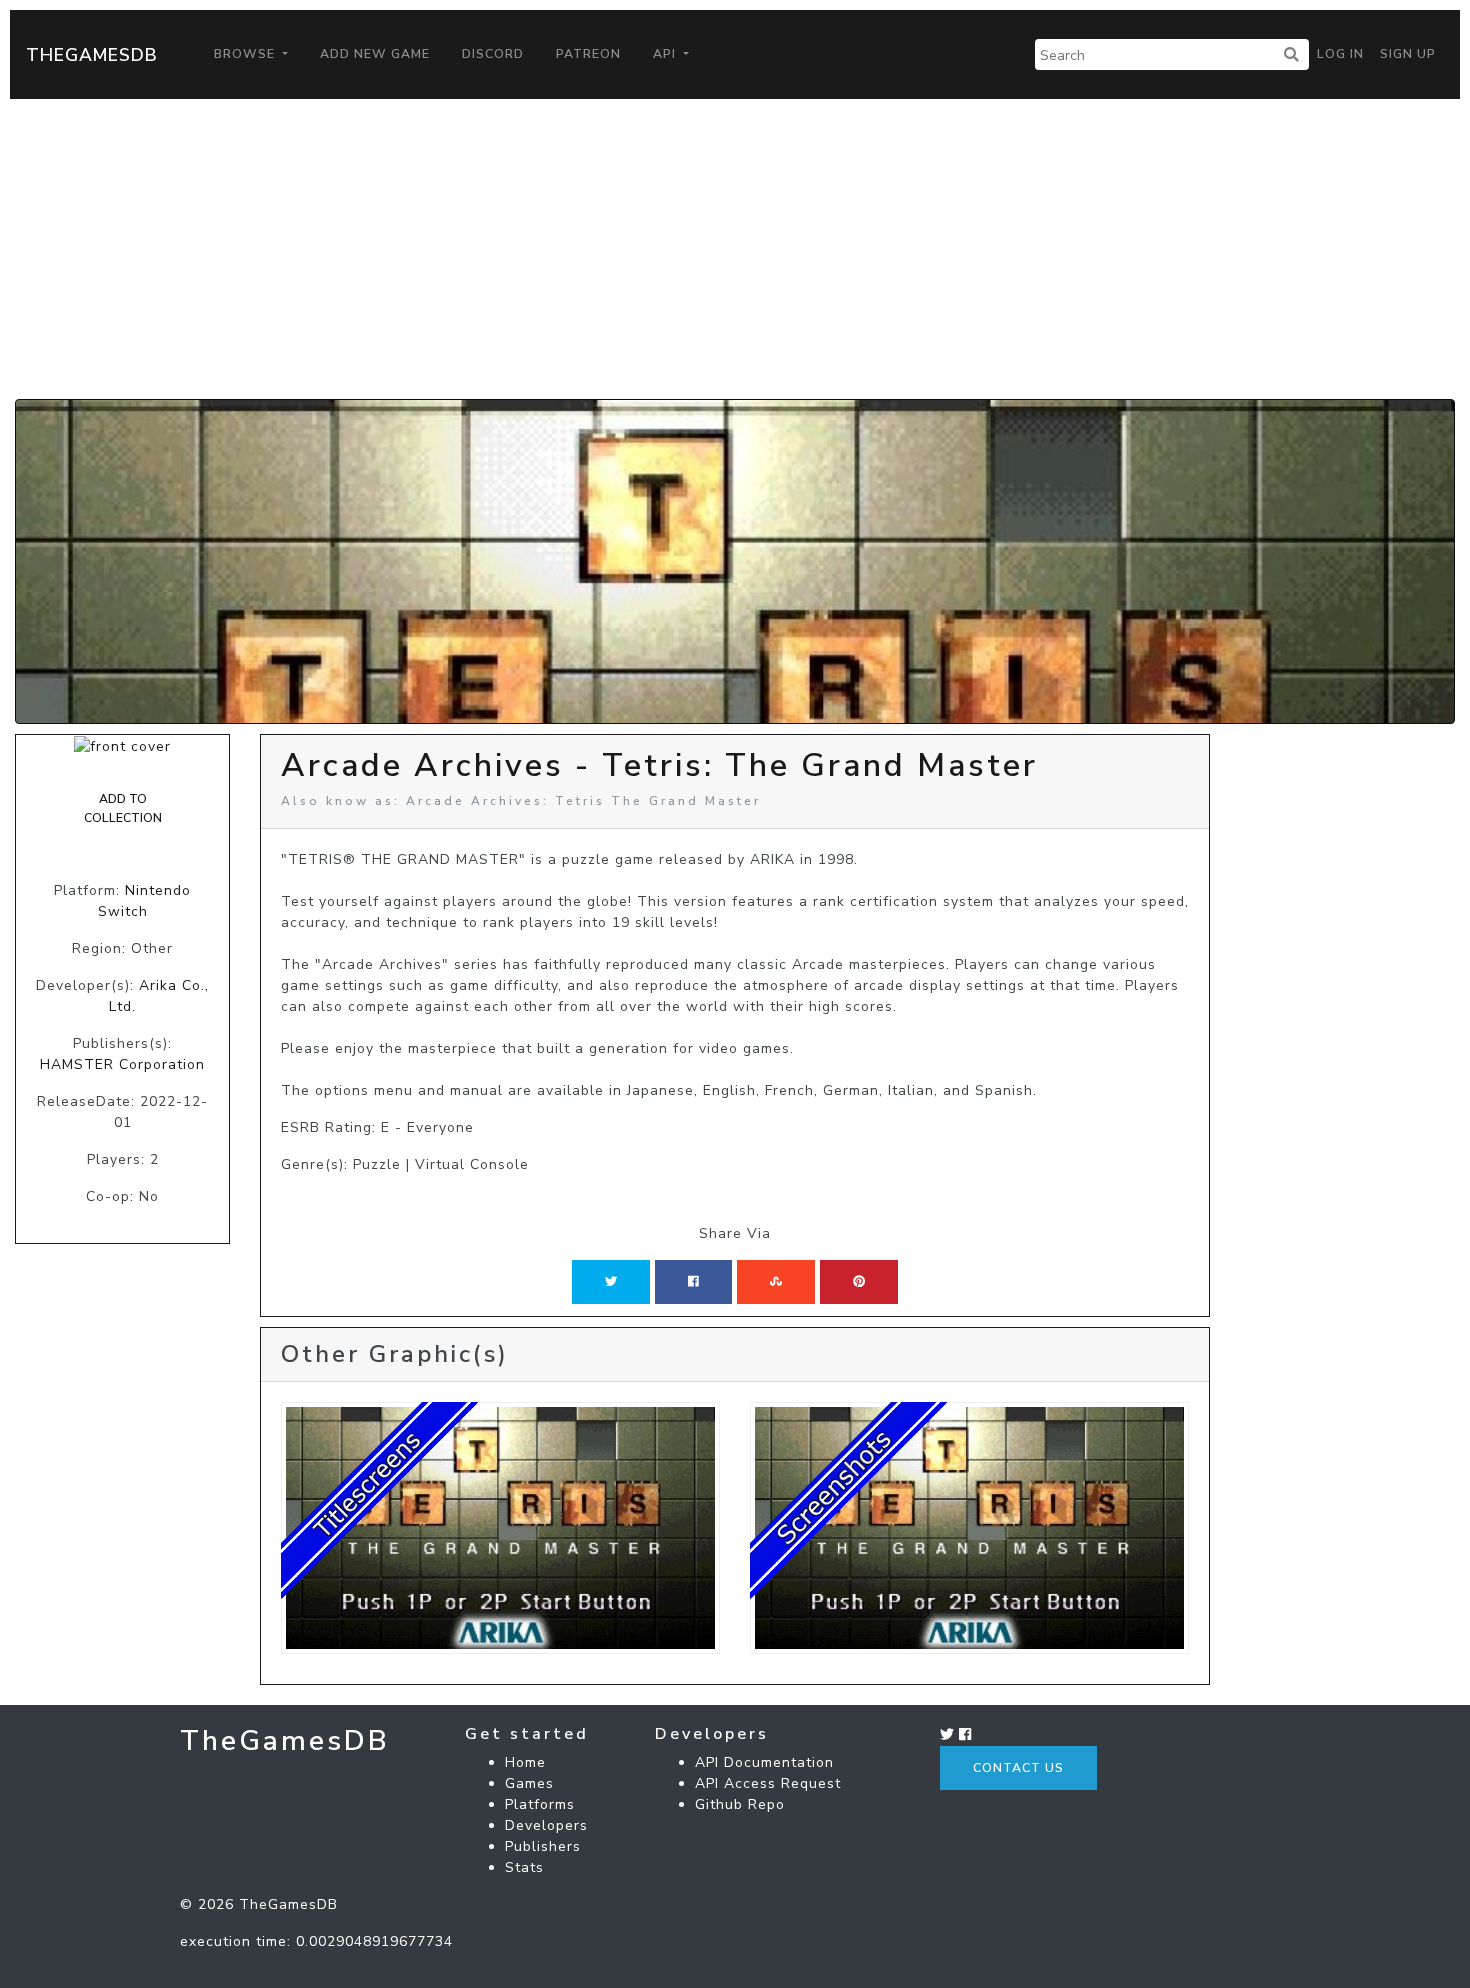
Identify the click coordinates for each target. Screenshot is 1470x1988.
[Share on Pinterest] (859, 1282)
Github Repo (740, 1804)
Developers (546, 1825)
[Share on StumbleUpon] (776, 1282)
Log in (1340, 54)
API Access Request (768, 1783)
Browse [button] (246, 54)
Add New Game (375, 54)
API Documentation (764, 1762)
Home (525, 1762)
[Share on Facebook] (693, 1282)
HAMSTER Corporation (122, 1064)
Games (529, 1783)
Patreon (588, 54)
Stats (524, 1867)
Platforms (540, 1804)
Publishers (543, 1846)
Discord (493, 54)
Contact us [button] (1018, 1768)
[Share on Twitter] (611, 1282)
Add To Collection (123, 808)
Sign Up (1408, 54)
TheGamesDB (92, 55)
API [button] (666, 54)
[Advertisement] (735, 249)
